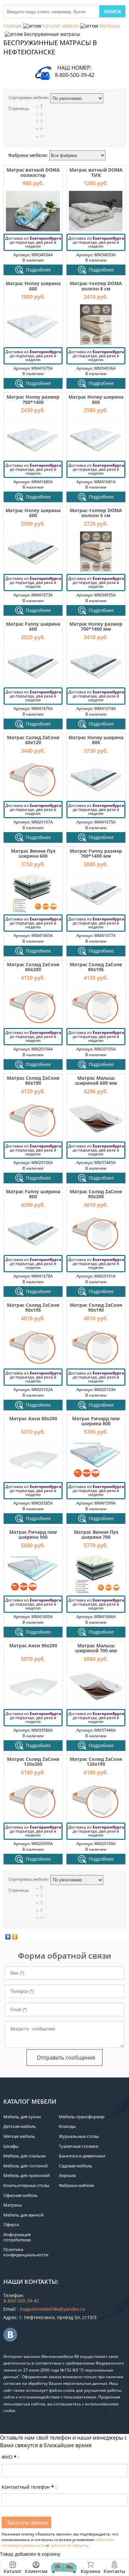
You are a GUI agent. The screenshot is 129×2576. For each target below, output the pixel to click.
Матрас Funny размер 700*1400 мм (96, 853)
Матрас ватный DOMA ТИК (96, 172)
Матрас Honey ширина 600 (33, 286)
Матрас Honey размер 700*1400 (33, 399)
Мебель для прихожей (26, 2175)
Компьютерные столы (26, 2185)
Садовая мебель (76, 2166)
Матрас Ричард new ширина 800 (96, 1421)
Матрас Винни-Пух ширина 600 (33, 853)
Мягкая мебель (19, 2136)
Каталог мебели (61, 26)
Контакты (114, 2571)
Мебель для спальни (24, 2156)
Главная (13, 26)
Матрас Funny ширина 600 (33, 626)
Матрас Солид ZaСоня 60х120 (33, 740)
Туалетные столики (79, 2146)
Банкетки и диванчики (82, 2156)
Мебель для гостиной (25, 2166)
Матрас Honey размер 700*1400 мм (96, 626)
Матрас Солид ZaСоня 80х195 (96, 967)
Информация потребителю (17, 2237)
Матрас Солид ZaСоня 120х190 (96, 1761)
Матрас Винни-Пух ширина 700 (96, 1534)
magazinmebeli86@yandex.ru (52, 2309)
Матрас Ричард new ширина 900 (33, 1534)
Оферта (11, 2225)
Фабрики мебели (76, 2185)
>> (43, 136)
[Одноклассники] (15, 1937)
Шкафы (11, 2146)
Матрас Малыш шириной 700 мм (96, 1648)
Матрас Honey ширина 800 (96, 399)
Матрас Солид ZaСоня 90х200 (96, 1194)
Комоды (67, 2126)
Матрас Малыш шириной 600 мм (96, 1080)
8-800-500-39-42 (75, 75)
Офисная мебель (21, 2195)
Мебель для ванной (23, 2215)
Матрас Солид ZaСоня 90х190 (96, 1307)
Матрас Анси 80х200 (33, 1418)
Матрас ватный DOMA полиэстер (33, 172)
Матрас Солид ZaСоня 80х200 (33, 967)
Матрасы (110, 26)
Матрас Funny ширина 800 (33, 1194)
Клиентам (36, 2571)
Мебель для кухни (22, 2117)
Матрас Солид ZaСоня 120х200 (33, 1761)
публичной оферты (69, 2545)
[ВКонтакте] (8, 1937)
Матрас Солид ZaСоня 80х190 (33, 1080)
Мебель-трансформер (82, 2117)
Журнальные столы (79, 2136)
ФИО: (10, 2457)
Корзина (90, 2568)
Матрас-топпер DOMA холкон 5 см (96, 513)
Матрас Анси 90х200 (33, 1645)
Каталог (13, 2571)
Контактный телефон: (29, 2487)
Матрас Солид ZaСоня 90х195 (33, 1307)
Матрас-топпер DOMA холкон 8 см (96, 286)
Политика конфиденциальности (26, 2252)
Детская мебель (20, 2126)
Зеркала (67, 2175)
